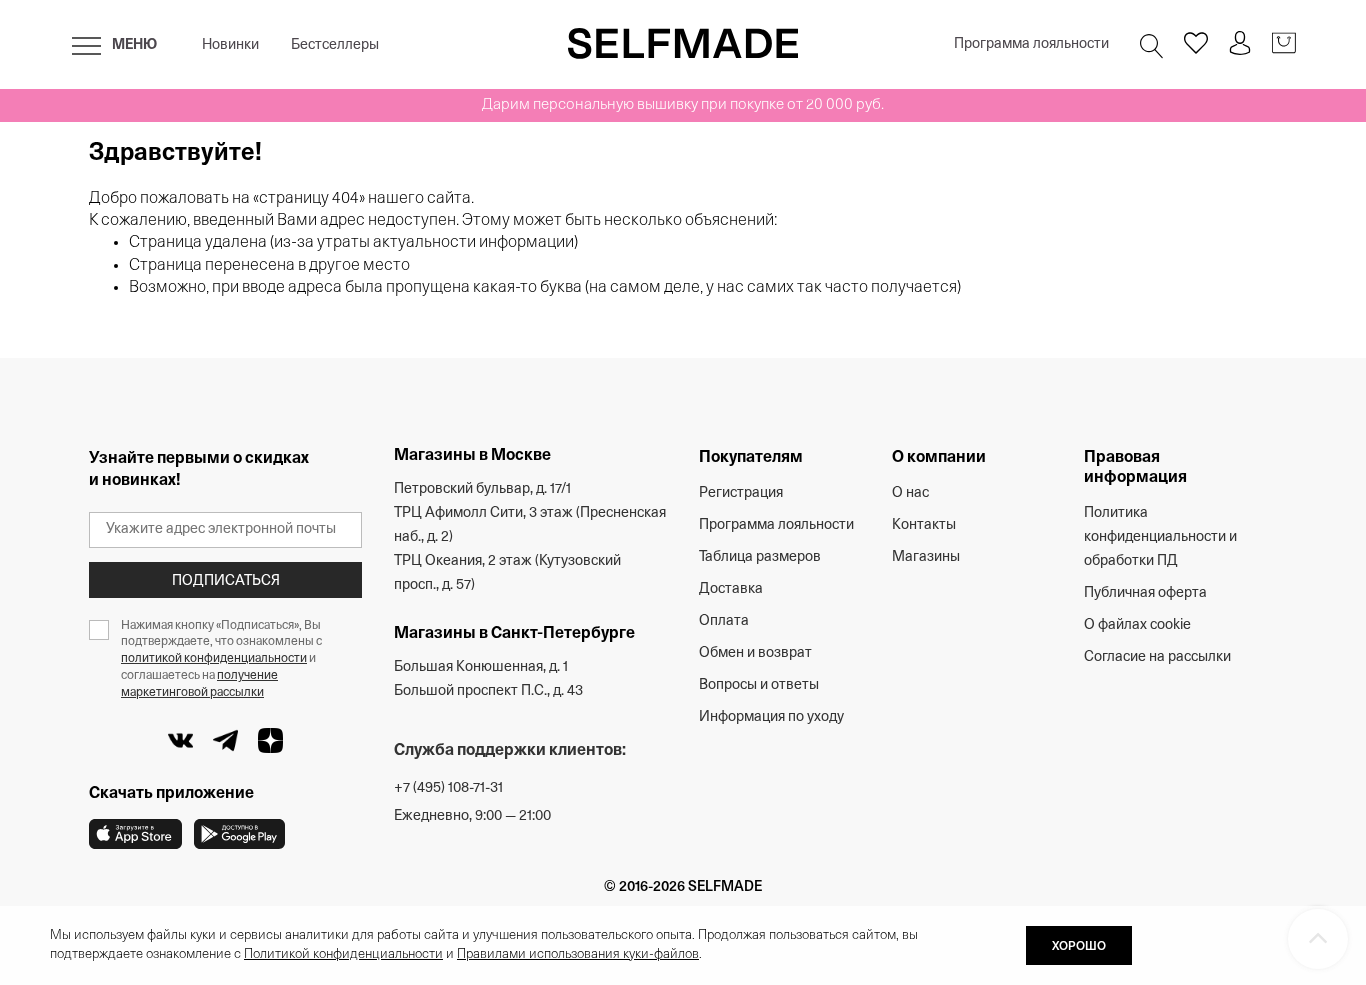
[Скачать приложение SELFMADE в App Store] (135, 834)
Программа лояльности (1031, 44)
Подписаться (226, 581)
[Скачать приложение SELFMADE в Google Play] (239, 834)
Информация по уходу (771, 717)
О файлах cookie (1137, 625)
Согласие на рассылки (1157, 657)
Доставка (731, 589)
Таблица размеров (760, 557)
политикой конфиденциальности (214, 659)
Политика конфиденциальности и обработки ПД (1160, 537)
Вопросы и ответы (759, 685)
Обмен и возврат (755, 653)
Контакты (924, 525)
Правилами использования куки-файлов (578, 954)
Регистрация (741, 493)
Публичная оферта (1145, 593)
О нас (910, 493)
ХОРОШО (1079, 947)
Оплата (724, 621)
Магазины (926, 557)
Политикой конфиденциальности (343, 954)
